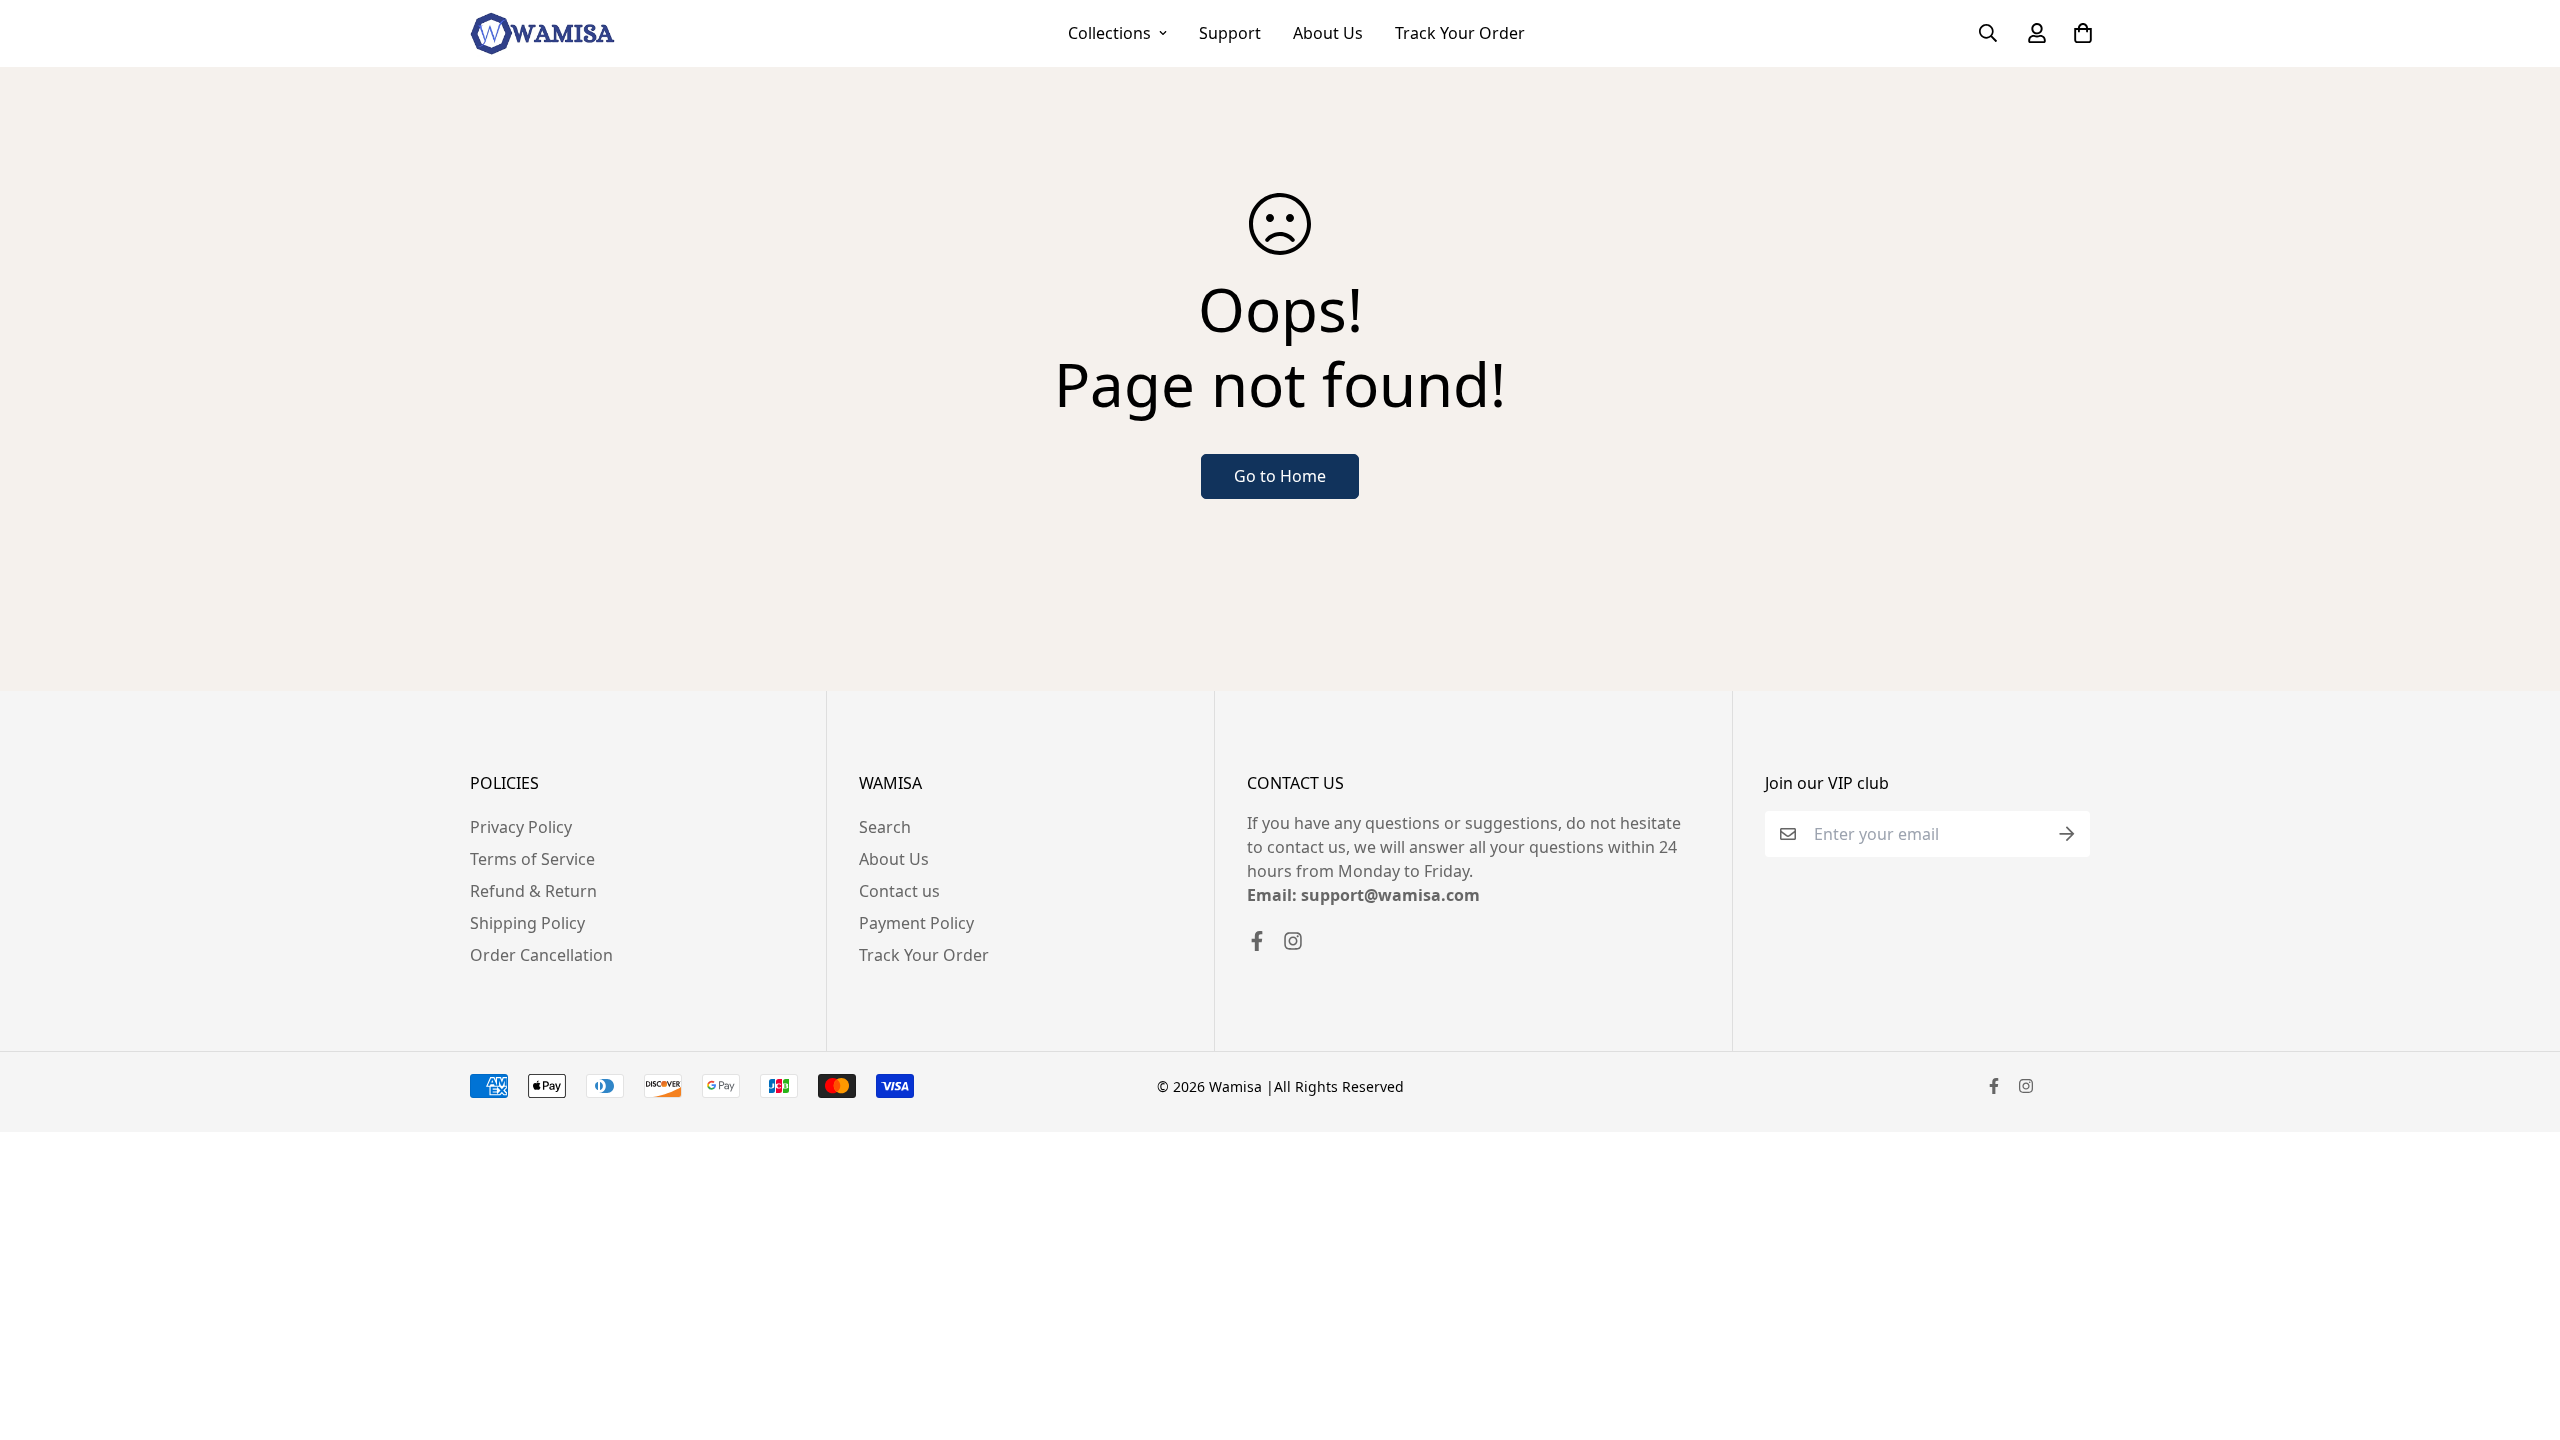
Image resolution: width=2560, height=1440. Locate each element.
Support (1230, 33)
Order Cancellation (541, 955)
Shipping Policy (527, 923)
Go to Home (1280, 476)
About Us (1328, 33)
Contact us (899, 891)
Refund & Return (533, 891)
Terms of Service (532, 859)
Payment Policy (916, 923)
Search (885, 827)
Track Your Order (1460, 33)
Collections (1109, 33)
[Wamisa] (542, 33)
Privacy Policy (521, 827)
